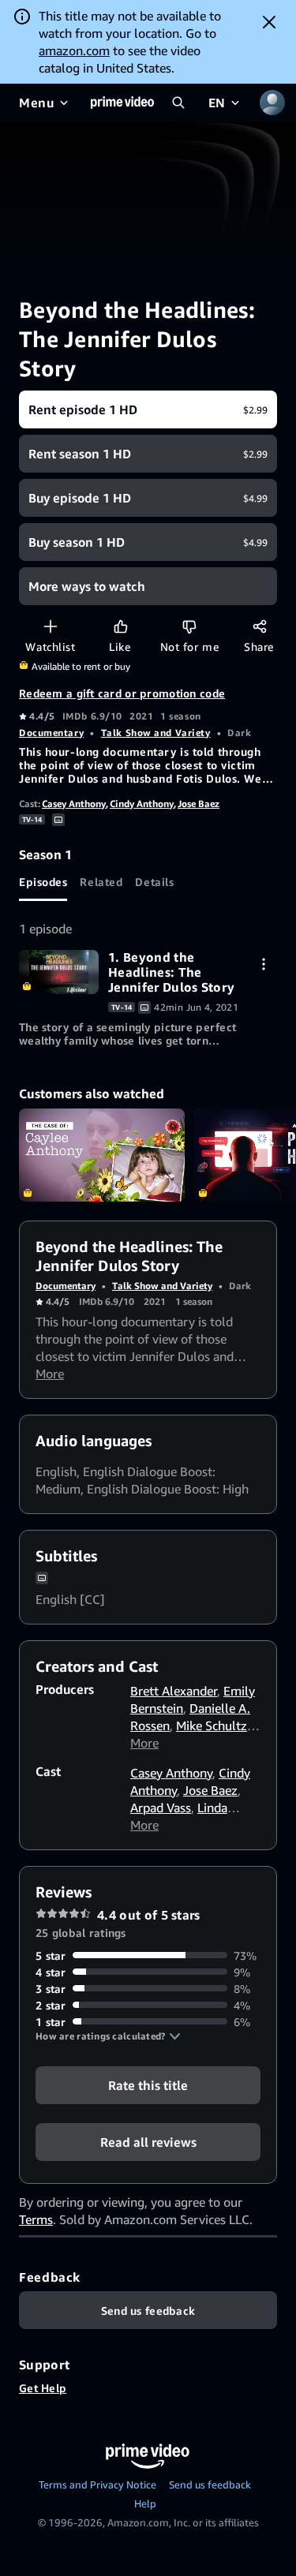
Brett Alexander (174, 1691)
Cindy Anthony (142, 804)
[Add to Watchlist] (50, 626)
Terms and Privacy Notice (97, 2484)
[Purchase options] (263, 964)
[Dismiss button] (269, 22)
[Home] (122, 103)
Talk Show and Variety (156, 733)
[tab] (43, 882)
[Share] (259, 626)
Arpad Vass (161, 1808)
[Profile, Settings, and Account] (272, 103)
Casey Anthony (74, 804)
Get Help (43, 2388)
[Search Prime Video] (178, 103)
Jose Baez (199, 804)
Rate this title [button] (148, 2084)
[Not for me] (189, 626)
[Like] (120, 626)
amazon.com (74, 50)
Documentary (51, 733)
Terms (36, 2219)
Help (145, 2503)
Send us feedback (210, 2484)
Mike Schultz (212, 1725)
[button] (108, 2036)
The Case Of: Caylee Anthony (102, 1155)
